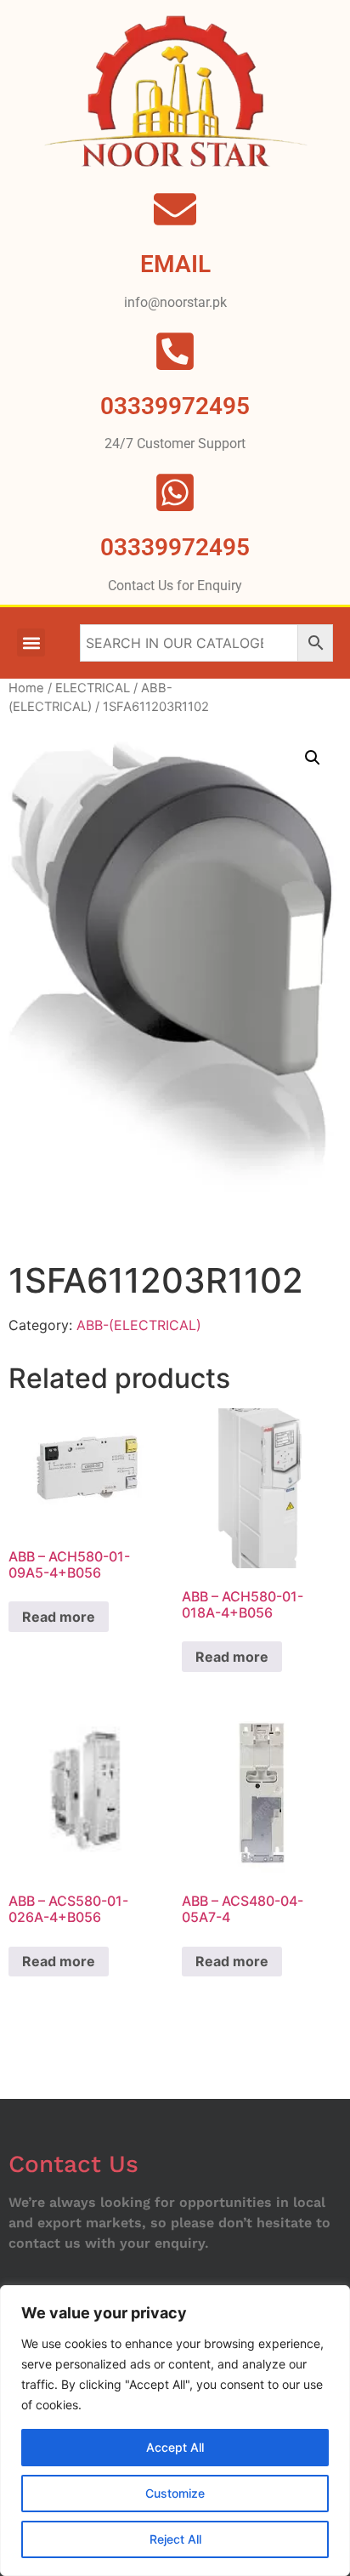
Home (26, 688)
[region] (175, 2431)
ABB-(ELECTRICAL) (139, 1325)
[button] (31, 643)
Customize (175, 2493)
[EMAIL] (175, 209)
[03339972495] (175, 492)
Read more (59, 1617)
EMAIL (175, 264)
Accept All (175, 2447)
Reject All (175, 2539)
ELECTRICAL (93, 688)
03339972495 (175, 547)
